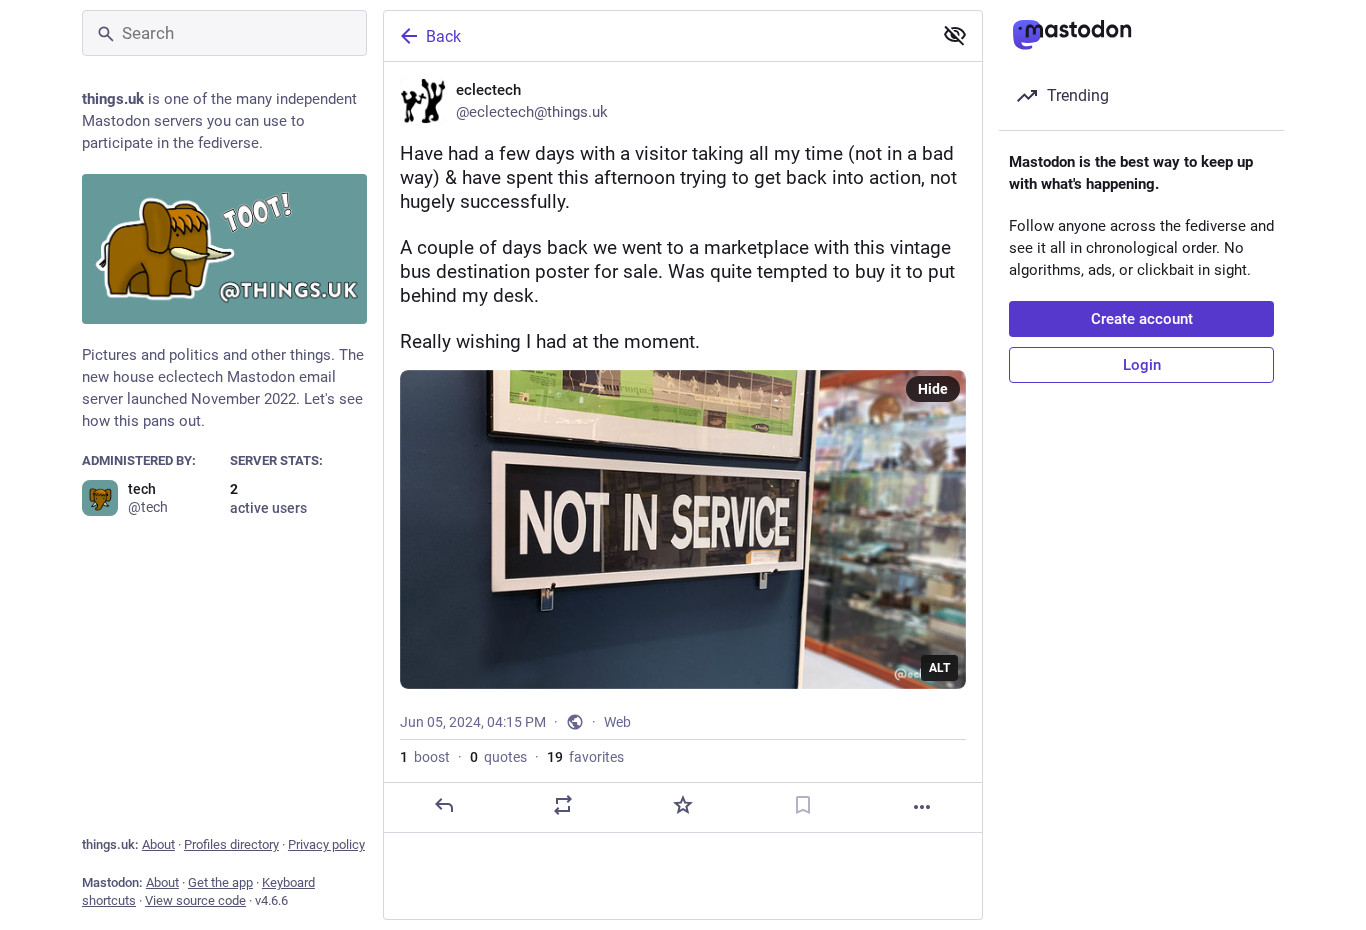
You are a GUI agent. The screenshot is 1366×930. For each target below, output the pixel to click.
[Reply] (444, 805)
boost (425, 757)
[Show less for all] (955, 35)
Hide (933, 389)
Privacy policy (326, 844)
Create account (1142, 319)
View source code (195, 900)
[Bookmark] (803, 805)
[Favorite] (683, 805)
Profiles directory (231, 844)
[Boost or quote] (563, 805)
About (158, 844)
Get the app (220, 882)
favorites (585, 757)
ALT (939, 668)
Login (1142, 365)
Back (443, 36)
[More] (922, 807)
